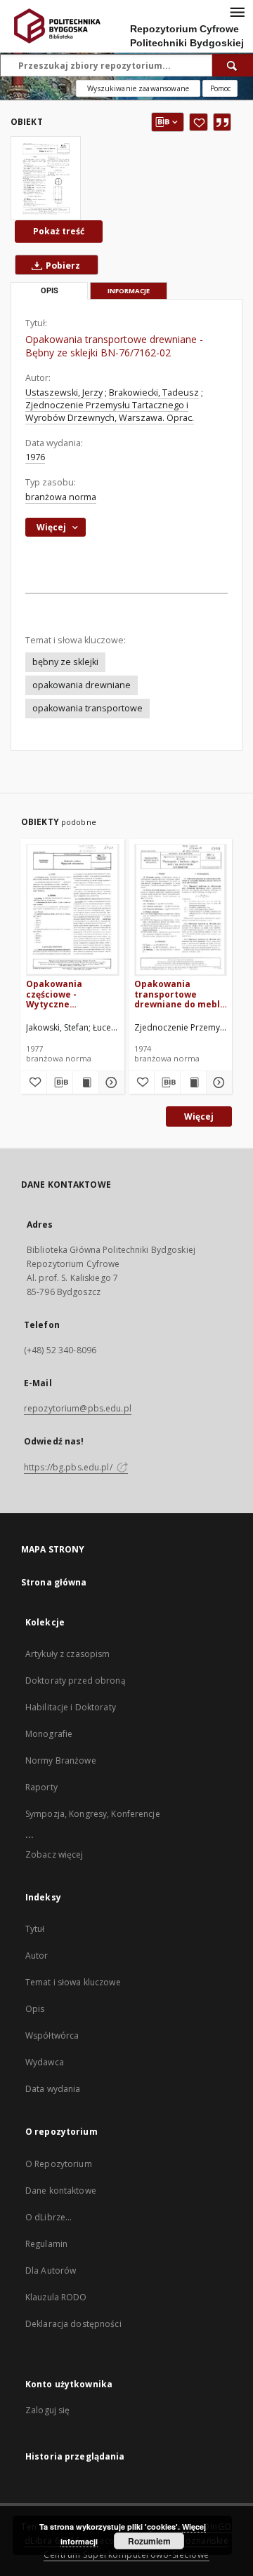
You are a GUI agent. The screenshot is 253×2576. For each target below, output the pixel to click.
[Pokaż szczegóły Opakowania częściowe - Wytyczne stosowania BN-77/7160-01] (110, 1082)
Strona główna (54, 1582)
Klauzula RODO (56, 2297)
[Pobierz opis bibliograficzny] (60, 1082)
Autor (37, 1956)
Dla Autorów (51, 2270)
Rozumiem (149, 2541)
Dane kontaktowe (61, 2191)
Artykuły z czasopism (67, 1654)
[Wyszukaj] (233, 65)
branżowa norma (61, 497)
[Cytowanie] (222, 122)
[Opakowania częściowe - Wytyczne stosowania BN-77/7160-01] (73, 910)
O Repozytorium (59, 2164)
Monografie (49, 1734)
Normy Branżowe (61, 1760)
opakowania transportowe (87, 708)
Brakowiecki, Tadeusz (154, 393)
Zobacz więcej (54, 1854)
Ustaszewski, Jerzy (64, 393)
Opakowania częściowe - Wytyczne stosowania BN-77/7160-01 (61, 994)
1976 (35, 457)
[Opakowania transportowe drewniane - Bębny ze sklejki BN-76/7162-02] (46, 178)
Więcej (199, 1116)
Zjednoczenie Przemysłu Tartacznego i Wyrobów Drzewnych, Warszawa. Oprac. (110, 411)
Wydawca (45, 2062)
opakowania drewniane (82, 685)
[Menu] (237, 11)
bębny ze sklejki (65, 662)
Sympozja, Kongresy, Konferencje (93, 1814)
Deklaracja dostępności (73, 2324)
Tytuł (35, 1929)
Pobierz (62, 266)
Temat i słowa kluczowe (73, 1982)
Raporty (41, 1787)
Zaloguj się (48, 2410)
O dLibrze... (48, 2217)
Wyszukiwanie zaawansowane (138, 88)
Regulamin (46, 2244)
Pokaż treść (59, 231)
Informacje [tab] (129, 291)
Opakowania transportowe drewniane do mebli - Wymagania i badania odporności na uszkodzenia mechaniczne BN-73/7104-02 (179, 994)
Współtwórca (52, 2035)
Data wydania (53, 2089)
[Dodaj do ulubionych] (199, 122)
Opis (35, 2009)
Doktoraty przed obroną (76, 1681)
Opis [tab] (50, 291)
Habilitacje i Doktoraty (71, 1707)
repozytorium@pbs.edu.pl (78, 1408)
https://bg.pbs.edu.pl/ (69, 1467)
